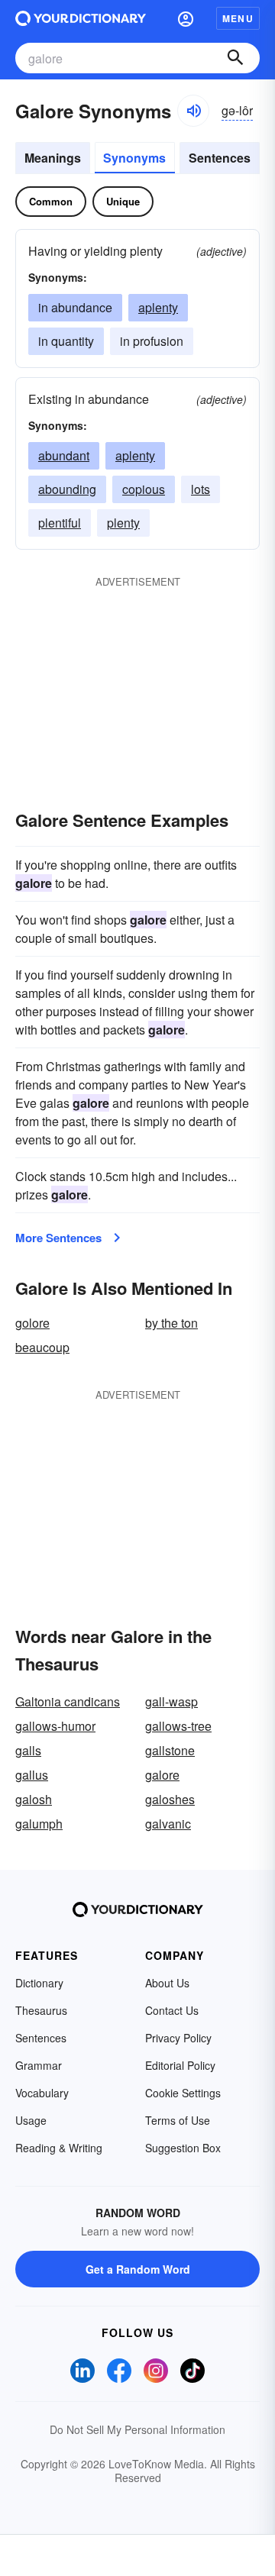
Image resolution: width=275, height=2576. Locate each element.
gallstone (170, 1750)
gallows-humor (55, 1726)
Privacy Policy (178, 2038)
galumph (39, 1824)
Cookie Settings (183, 2093)
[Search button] (235, 58)
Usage (31, 2120)
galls (28, 1750)
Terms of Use (178, 2120)
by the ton (171, 1323)
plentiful (60, 523)
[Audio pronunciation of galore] (193, 111)
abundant (64, 455)
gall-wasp (171, 1701)
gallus (32, 1775)
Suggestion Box (183, 2148)
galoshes (170, 1799)
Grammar (39, 2065)
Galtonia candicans (68, 1701)
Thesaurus (41, 2010)
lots (201, 489)
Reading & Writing (59, 2148)
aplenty (158, 307)
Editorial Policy (180, 2065)
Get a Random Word (138, 2269)
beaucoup (42, 1347)
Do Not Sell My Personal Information (137, 2429)
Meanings (53, 158)
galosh (34, 1799)
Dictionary (39, 1983)
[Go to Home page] (81, 18)
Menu (238, 18)
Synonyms (134, 158)
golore (32, 1323)
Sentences (220, 158)
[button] (186, 18)
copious (144, 489)
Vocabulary (42, 2093)
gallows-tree (178, 1726)
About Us (167, 1983)
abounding (67, 489)
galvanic (168, 1824)
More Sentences (58, 1238)
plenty (123, 523)
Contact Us (172, 2010)
